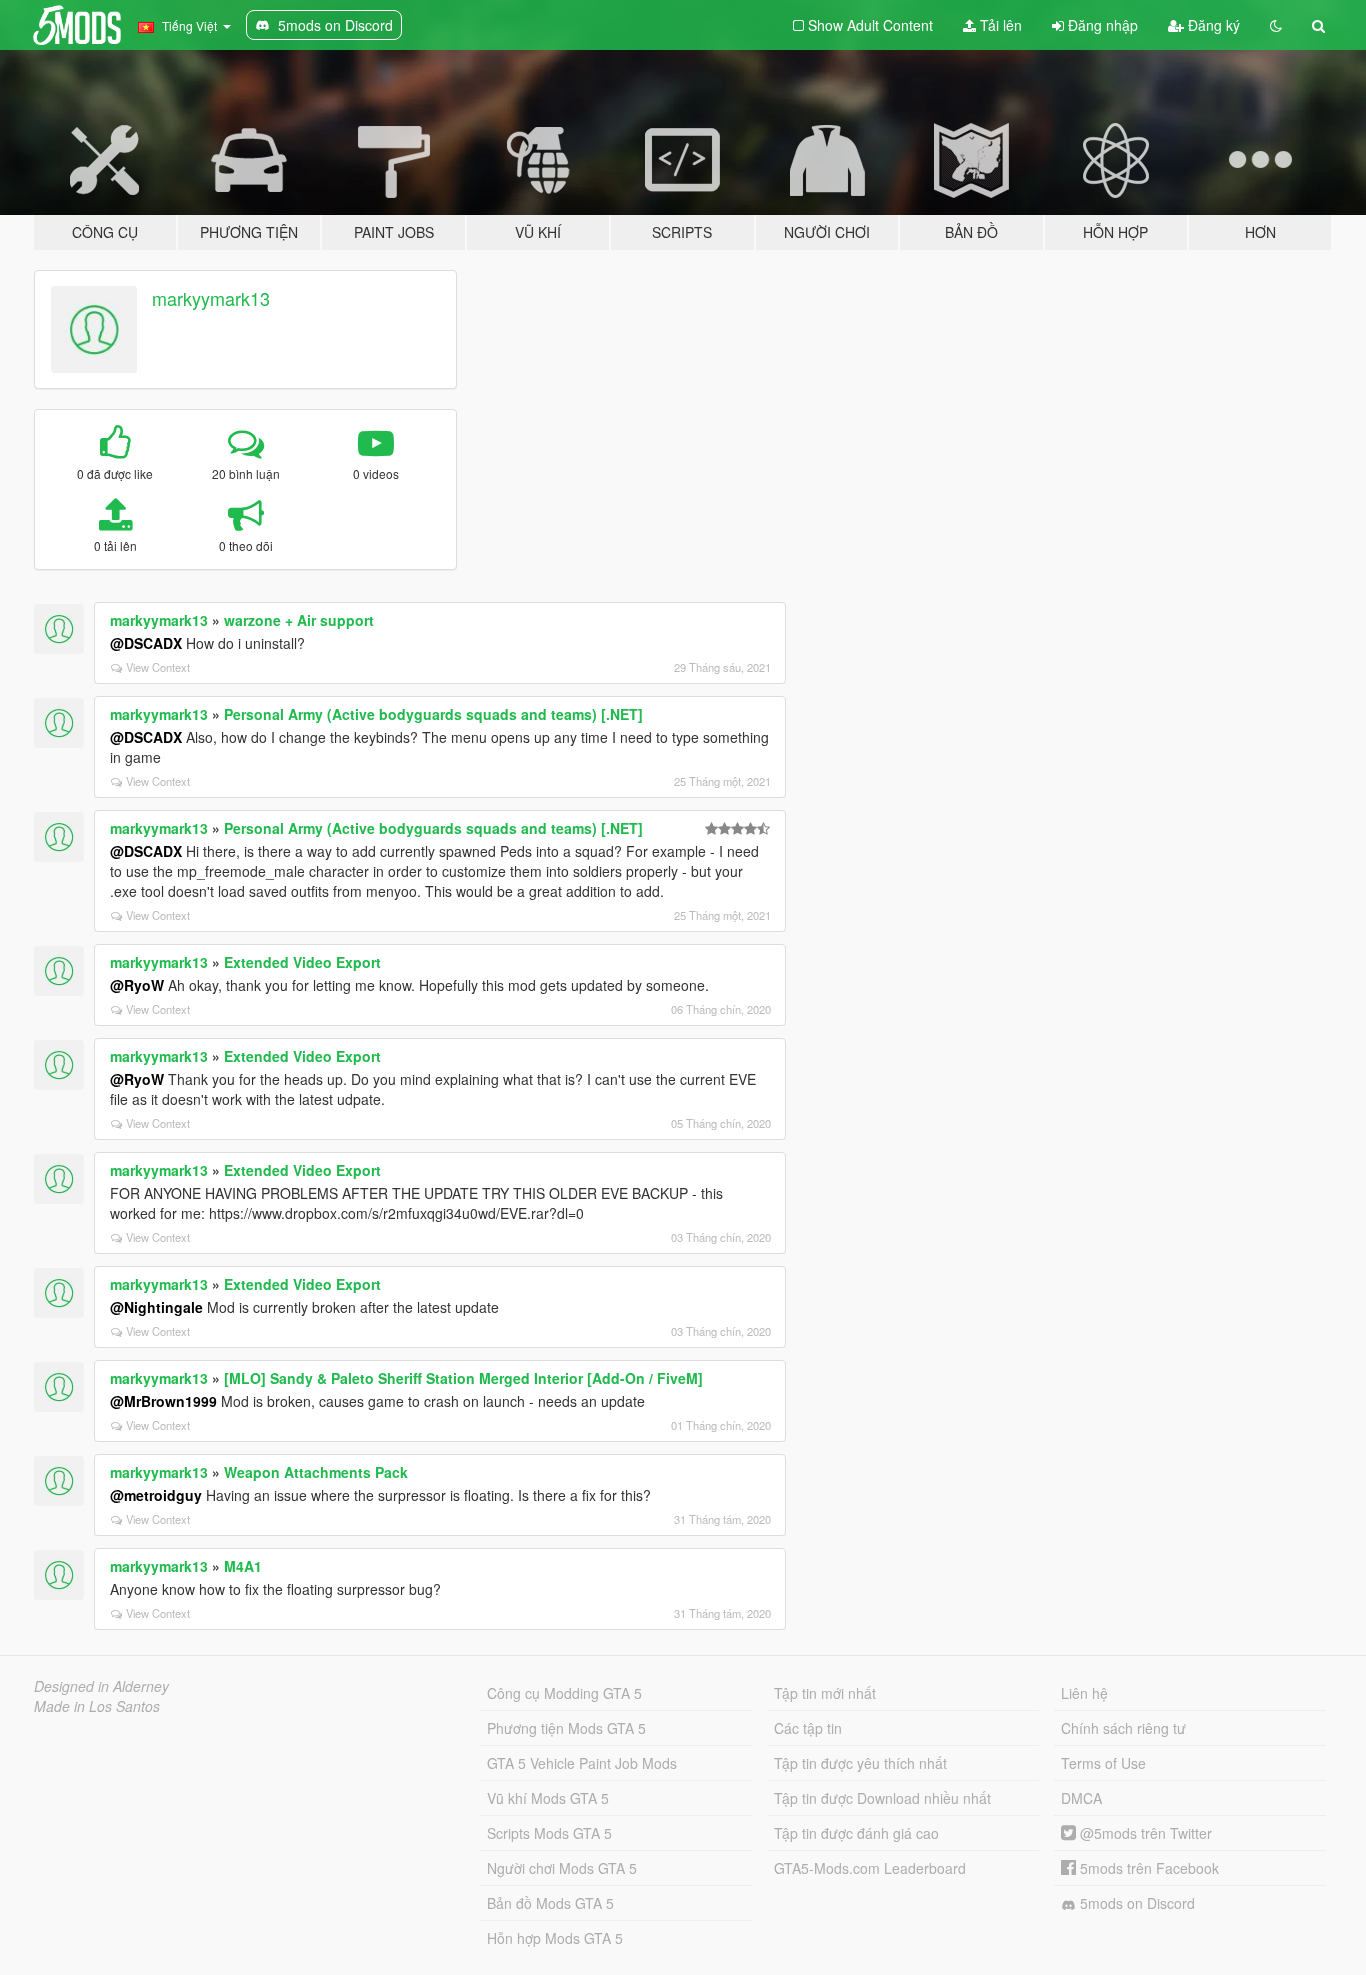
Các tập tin (808, 1728)
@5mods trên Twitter (1144, 1833)
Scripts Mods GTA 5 (549, 1833)
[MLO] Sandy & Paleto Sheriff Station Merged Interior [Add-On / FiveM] (463, 1378)
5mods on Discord (1135, 1903)
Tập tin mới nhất (825, 1693)
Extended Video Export (302, 962)
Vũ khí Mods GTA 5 (548, 1798)
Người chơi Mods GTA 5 (562, 1868)
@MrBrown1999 (163, 1401)
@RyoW (137, 985)
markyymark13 (211, 298)
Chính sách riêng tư (1123, 1728)
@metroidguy (156, 1495)
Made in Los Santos (97, 1706)
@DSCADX (146, 643)
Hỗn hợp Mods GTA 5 (555, 1938)
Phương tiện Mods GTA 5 (566, 1728)
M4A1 (243, 1566)
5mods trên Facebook (1147, 1868)
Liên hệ (1084, 1693)
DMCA (1081, 1798)
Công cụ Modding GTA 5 (564, 1693)
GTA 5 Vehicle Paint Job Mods (582, 1763)
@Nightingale (156, 1307)
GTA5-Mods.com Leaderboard (870, 1868)
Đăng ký (1212, 25)
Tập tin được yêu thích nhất (860, 1763)
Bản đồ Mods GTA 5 (550, 1903)
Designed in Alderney (101, 1686)
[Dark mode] (1276, 25)
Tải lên (999, 25)
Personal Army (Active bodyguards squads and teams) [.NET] (433, 714)
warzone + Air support (299, 620)
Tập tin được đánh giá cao (856, 1833)
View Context (158, 667)
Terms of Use (1103, 1763)
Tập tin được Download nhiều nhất (882, 1798)
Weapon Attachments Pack (316, 1472)
